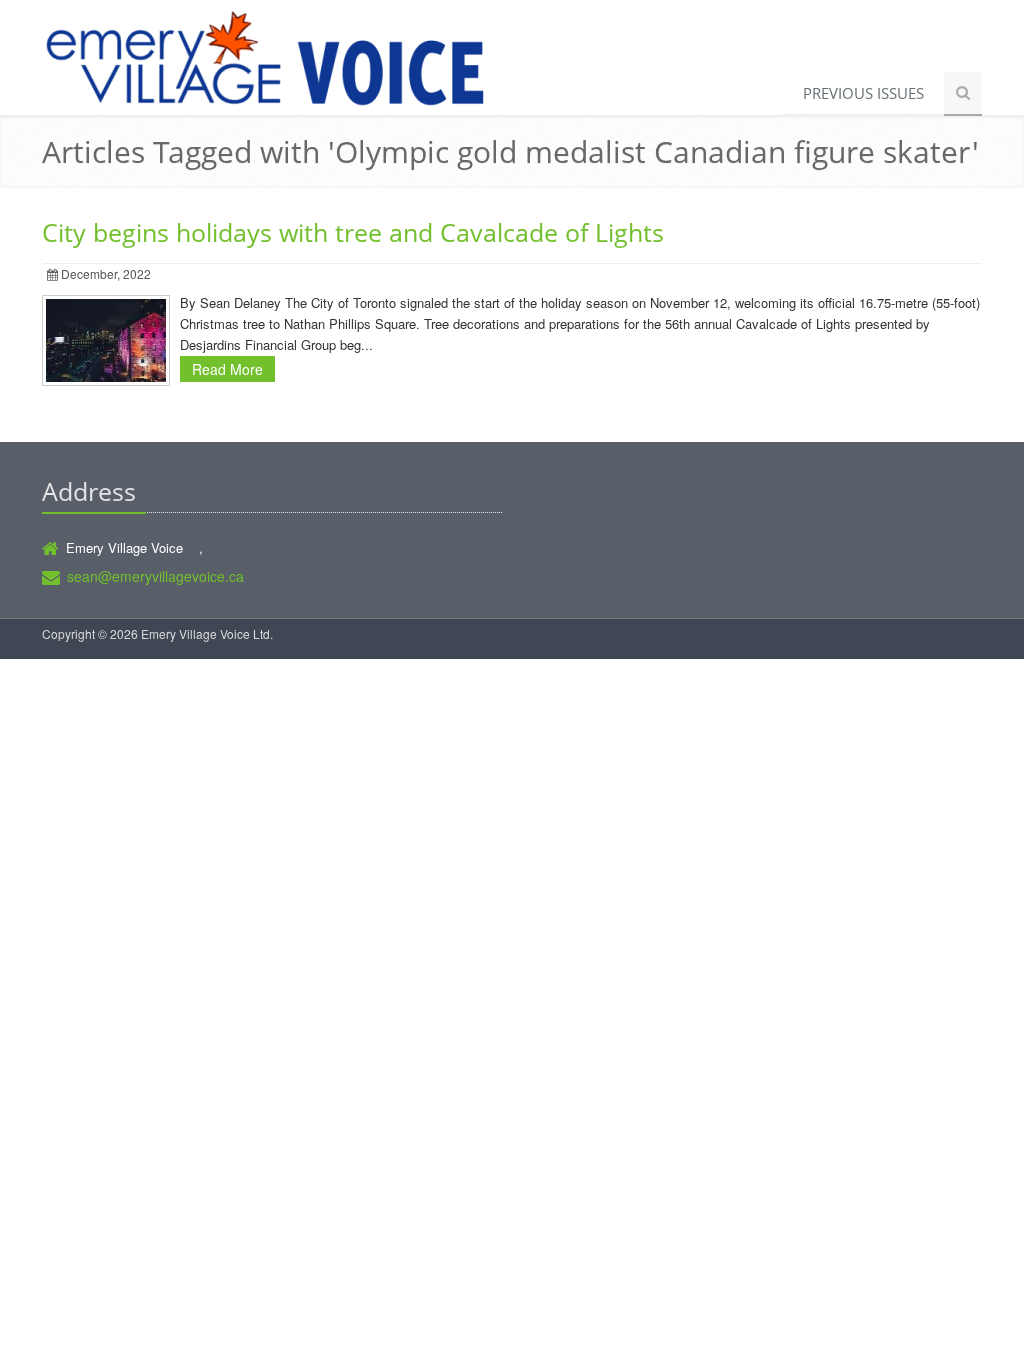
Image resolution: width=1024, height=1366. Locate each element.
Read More (227, 369)
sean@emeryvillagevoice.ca (155, 576)
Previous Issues (863, 93)
